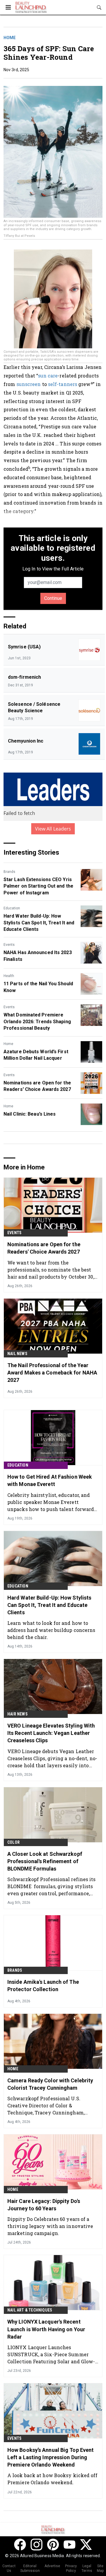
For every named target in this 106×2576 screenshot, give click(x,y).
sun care (48, 376)
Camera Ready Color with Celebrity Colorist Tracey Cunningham (50, 2084)
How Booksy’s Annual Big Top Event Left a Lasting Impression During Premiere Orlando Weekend (50, 2457)
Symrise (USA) (24, 647)
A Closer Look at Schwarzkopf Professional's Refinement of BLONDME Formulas (45, 1861)
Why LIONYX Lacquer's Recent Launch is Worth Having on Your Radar (46, 2329)
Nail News (17, 1354)
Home (10, 38)
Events (9, 945)
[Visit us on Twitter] (86, 2545)
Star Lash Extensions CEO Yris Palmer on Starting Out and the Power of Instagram (38, 886)
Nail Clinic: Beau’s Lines (30, 1114)
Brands (9, 872)
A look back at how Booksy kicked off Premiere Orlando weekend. (53, 2479)
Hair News (18, 1714)
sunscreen (29, 384)
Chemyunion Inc (26, 741)
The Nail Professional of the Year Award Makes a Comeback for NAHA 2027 (52, 1373)
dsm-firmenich (24, 677)
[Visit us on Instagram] (37, 2545)
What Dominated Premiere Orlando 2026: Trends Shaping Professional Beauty (37, 1021)
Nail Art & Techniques (30, 2310)
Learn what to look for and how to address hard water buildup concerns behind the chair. (51, 1630)
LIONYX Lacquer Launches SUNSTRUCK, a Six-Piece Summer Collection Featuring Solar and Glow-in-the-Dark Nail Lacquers (51, 2354)
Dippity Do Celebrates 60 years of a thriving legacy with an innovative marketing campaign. (50, 2226)
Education (12, 908)
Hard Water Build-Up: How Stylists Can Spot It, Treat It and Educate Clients (39, 923)
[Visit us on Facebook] (20, 2545)
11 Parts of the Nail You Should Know (38, 987)
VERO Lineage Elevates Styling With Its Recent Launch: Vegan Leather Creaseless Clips (51, 1733)
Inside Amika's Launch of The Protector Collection (43, 1986)
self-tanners (63, 384)
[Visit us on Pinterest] (53, 2545)
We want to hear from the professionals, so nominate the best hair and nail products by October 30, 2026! (51, 1270)
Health (9, 976)
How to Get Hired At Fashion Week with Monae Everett (50, 1480)
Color (14, 1842)
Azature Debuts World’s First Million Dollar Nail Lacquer (36, 1055)
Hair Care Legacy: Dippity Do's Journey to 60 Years (44, 2205)
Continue (53, 598)
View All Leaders (53, 829)
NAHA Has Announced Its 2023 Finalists (38, 956)
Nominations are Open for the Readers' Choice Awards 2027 (37, 1086)
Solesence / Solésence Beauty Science (34, 707)
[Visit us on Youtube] (69, 2545)
